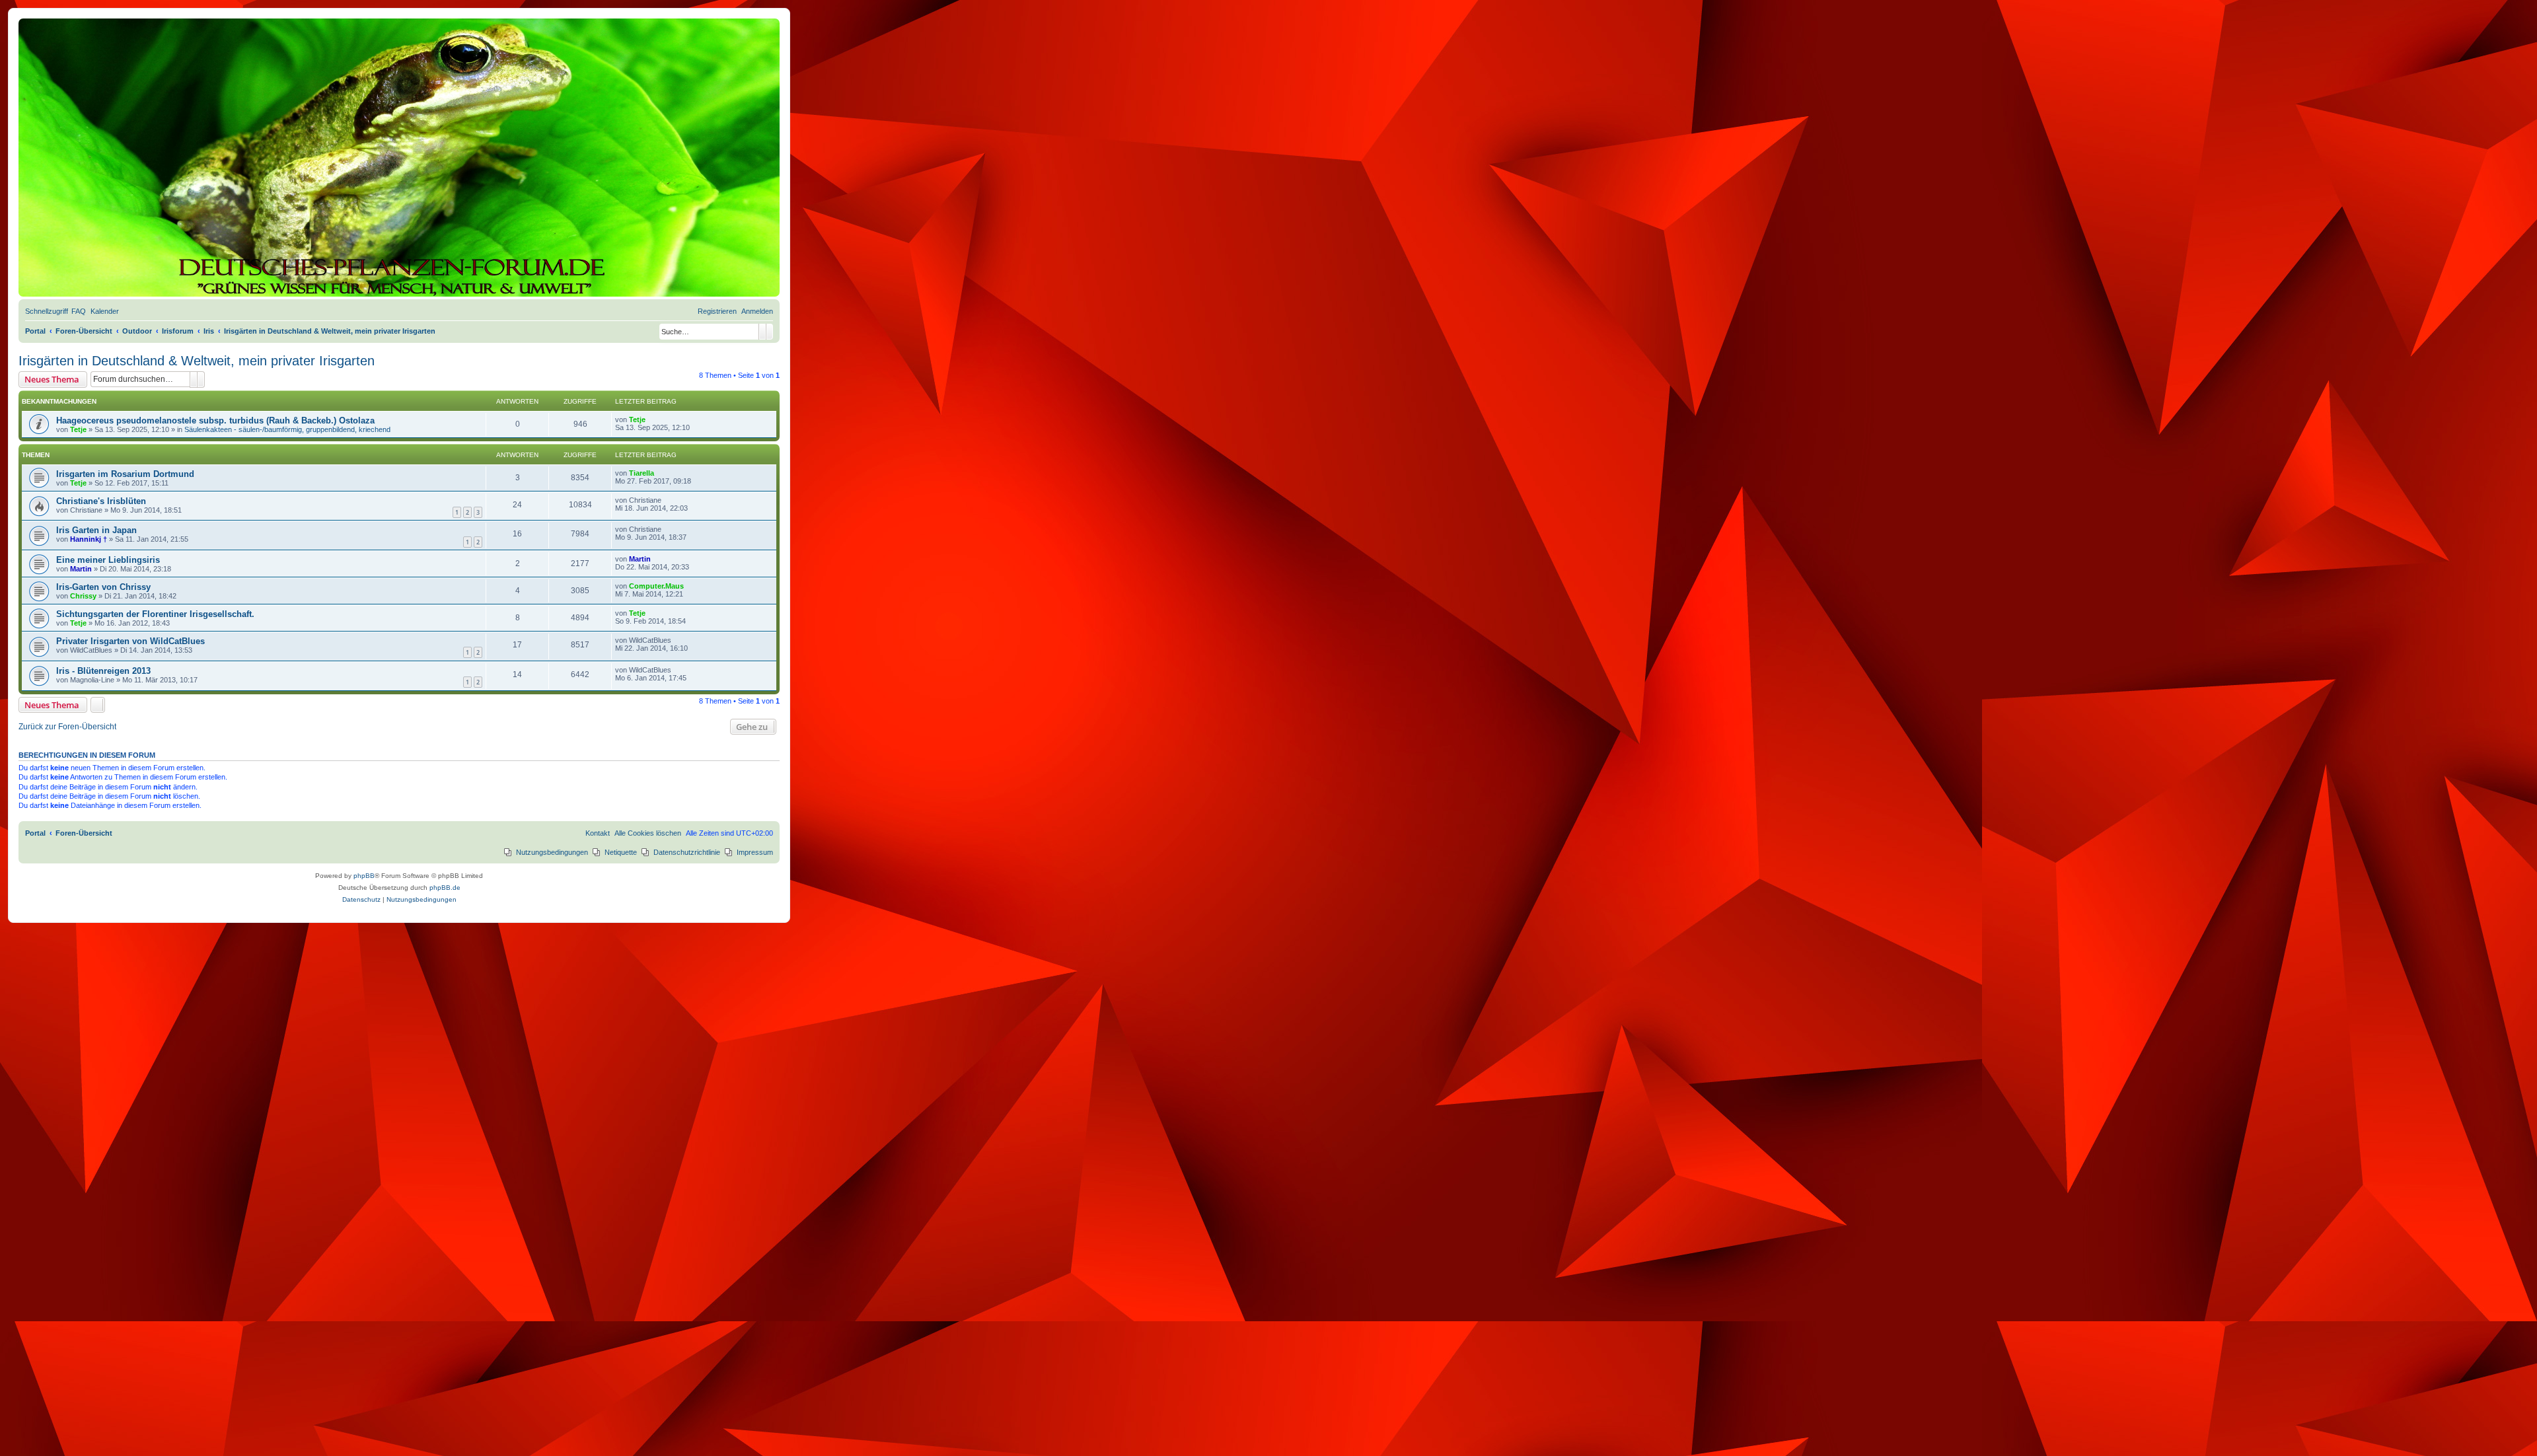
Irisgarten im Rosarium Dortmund (125, 474)
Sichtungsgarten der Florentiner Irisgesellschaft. (155, 614)
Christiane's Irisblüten (101, 501)
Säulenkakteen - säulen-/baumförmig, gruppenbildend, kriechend (287, 429)
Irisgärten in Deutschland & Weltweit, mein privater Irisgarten (197, 361)
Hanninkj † (89, 539)
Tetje (78, 429)
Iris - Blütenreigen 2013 (103, 671)
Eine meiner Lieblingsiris (108, 560)
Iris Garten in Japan (96, 530)
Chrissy (83, 596)
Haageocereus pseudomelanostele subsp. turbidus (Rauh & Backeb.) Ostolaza (215, 420)
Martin (81, 569)
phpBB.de (445, 888)
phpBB (364, 876)
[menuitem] (79, 311)
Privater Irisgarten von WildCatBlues (130, 641)
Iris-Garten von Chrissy (103, 587)
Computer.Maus (656, 586)
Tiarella (642, 473)
